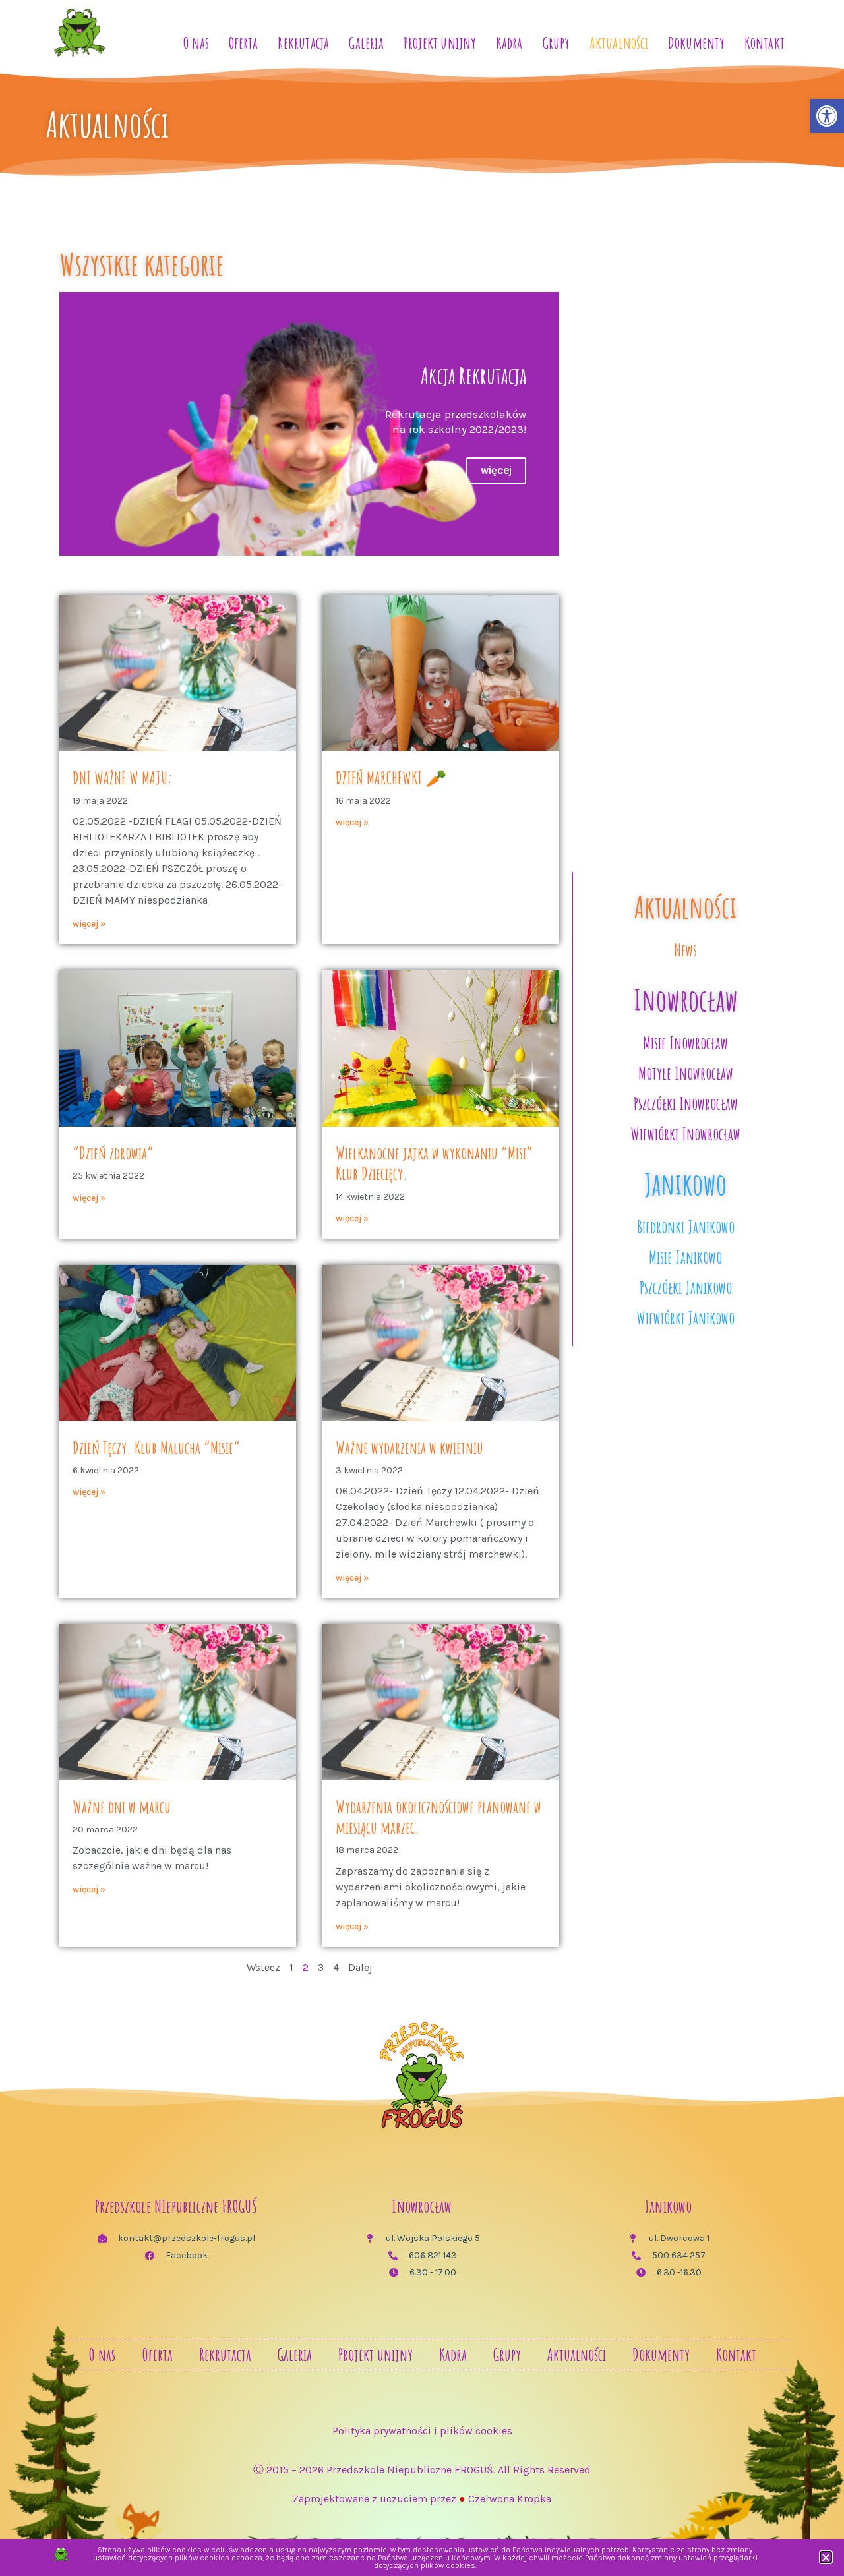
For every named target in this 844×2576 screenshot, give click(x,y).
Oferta (243, 43)
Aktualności (619, 43)
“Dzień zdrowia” (113, 1153)
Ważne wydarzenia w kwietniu (409, 1448)
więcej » (89, 924)
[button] (826, 2557)
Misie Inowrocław (685, 1043)
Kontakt (765, 43)
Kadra (509, 43)
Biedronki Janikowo (686, 1227)
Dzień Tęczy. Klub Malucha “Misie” (156, 1448)
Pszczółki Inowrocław (686, 1103)
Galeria (366, 43)
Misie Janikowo (685, 1257)
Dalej (360, 1967)
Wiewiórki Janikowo (685, 1318)
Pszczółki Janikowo (686, 1287)
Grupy (556, 43)
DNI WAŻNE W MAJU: (123, 778)
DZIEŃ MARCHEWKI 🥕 (391, 778)
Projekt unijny (440, 43)
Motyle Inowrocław (686, 1073)
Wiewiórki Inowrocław (685, 1134)
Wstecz (263, 1967)
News (685, 950)
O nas (196, 43)
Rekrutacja (303, 43)
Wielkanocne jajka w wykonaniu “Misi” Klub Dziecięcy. (434, 1163)
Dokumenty (696, 43)
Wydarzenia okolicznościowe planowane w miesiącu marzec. (438, 1817)
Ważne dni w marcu (122, 1807)
